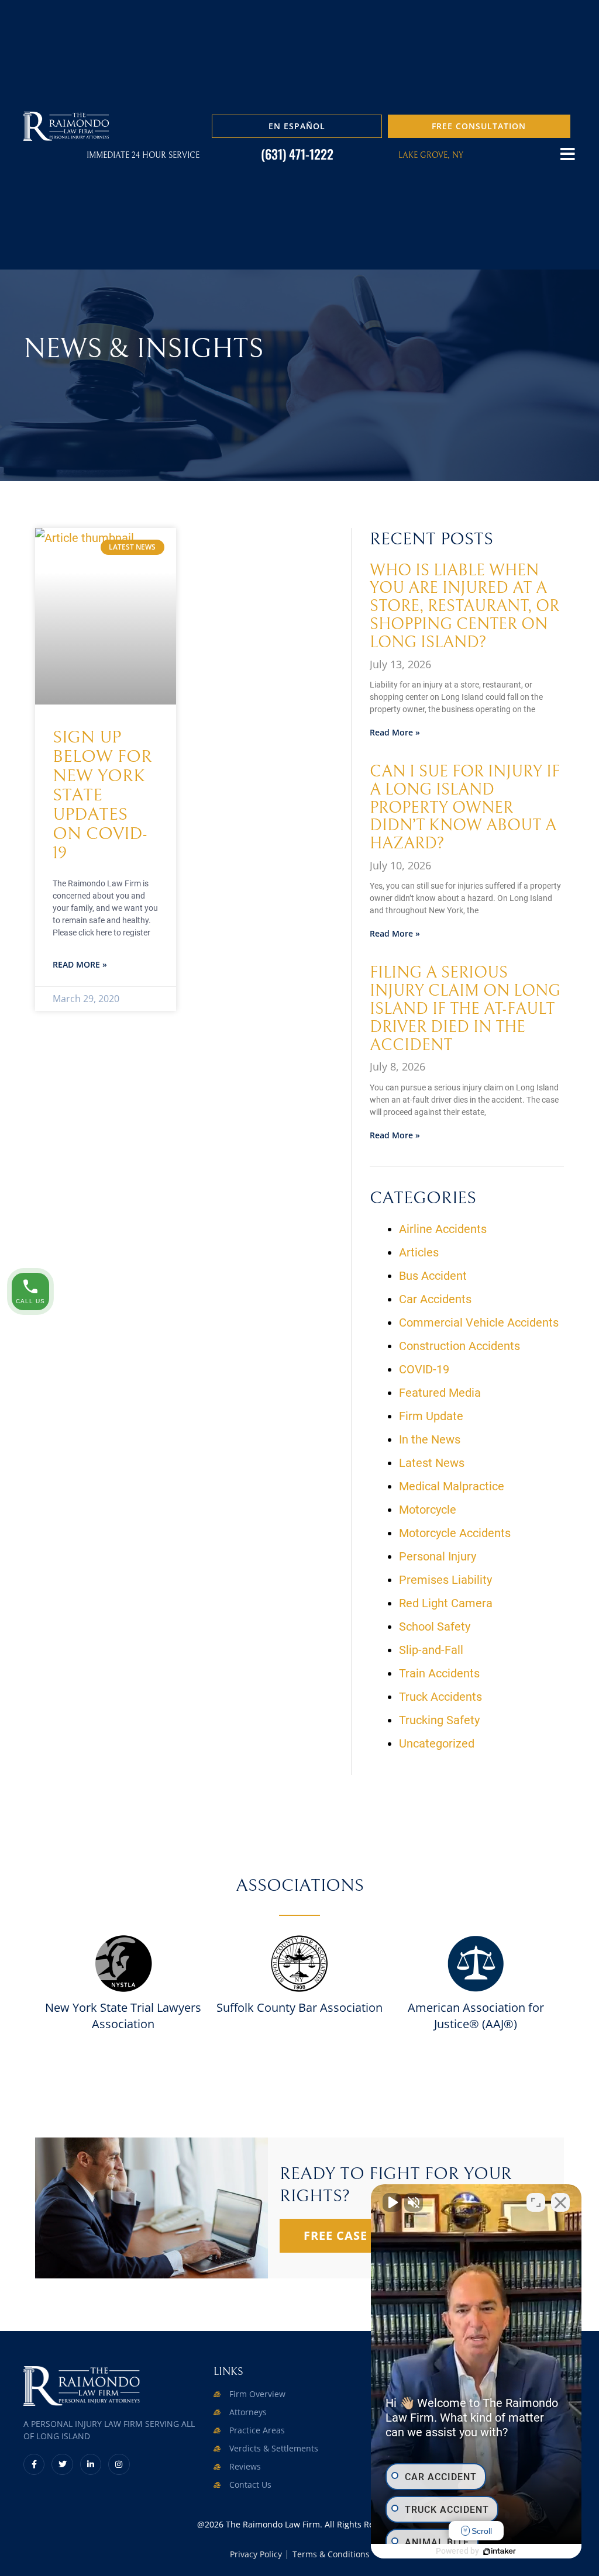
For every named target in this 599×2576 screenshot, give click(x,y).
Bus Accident (433, 1276)
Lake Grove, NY (431, 156)
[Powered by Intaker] (500, 2551)
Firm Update (431, 1416)
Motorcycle (428, 1510)
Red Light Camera (446, 1603)
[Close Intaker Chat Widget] (560, 2202)
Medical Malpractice (452, 1486)
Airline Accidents (443, 1229)
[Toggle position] (536, 2202)
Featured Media (440, 1393)
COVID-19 (424, 1369)
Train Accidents (439, 1673)
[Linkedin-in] (91, 2464)
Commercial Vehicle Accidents (479, 1322)
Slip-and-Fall (431, 1650)
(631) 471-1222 (297, 154)
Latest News (432, 1463)
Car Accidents (435, 1299)
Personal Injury (438, 1556)
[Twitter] (62, 2464)
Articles (419, 1252)
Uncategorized (437, 1743)
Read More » (80, 964)
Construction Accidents (459, 1346)
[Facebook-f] (34, 2464)
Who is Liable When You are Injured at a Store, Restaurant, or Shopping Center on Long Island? (464, 607)
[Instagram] (119, 2464)
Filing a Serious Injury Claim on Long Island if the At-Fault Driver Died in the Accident (465, 1009)
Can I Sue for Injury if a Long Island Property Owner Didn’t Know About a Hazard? (465, 808)
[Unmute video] (392, 2202)
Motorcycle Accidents (455, 1533)
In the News (430, 1439)
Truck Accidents (440, 1697)
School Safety (435, 1627)
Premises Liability (445, 1580)
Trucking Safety (439, 1720)
